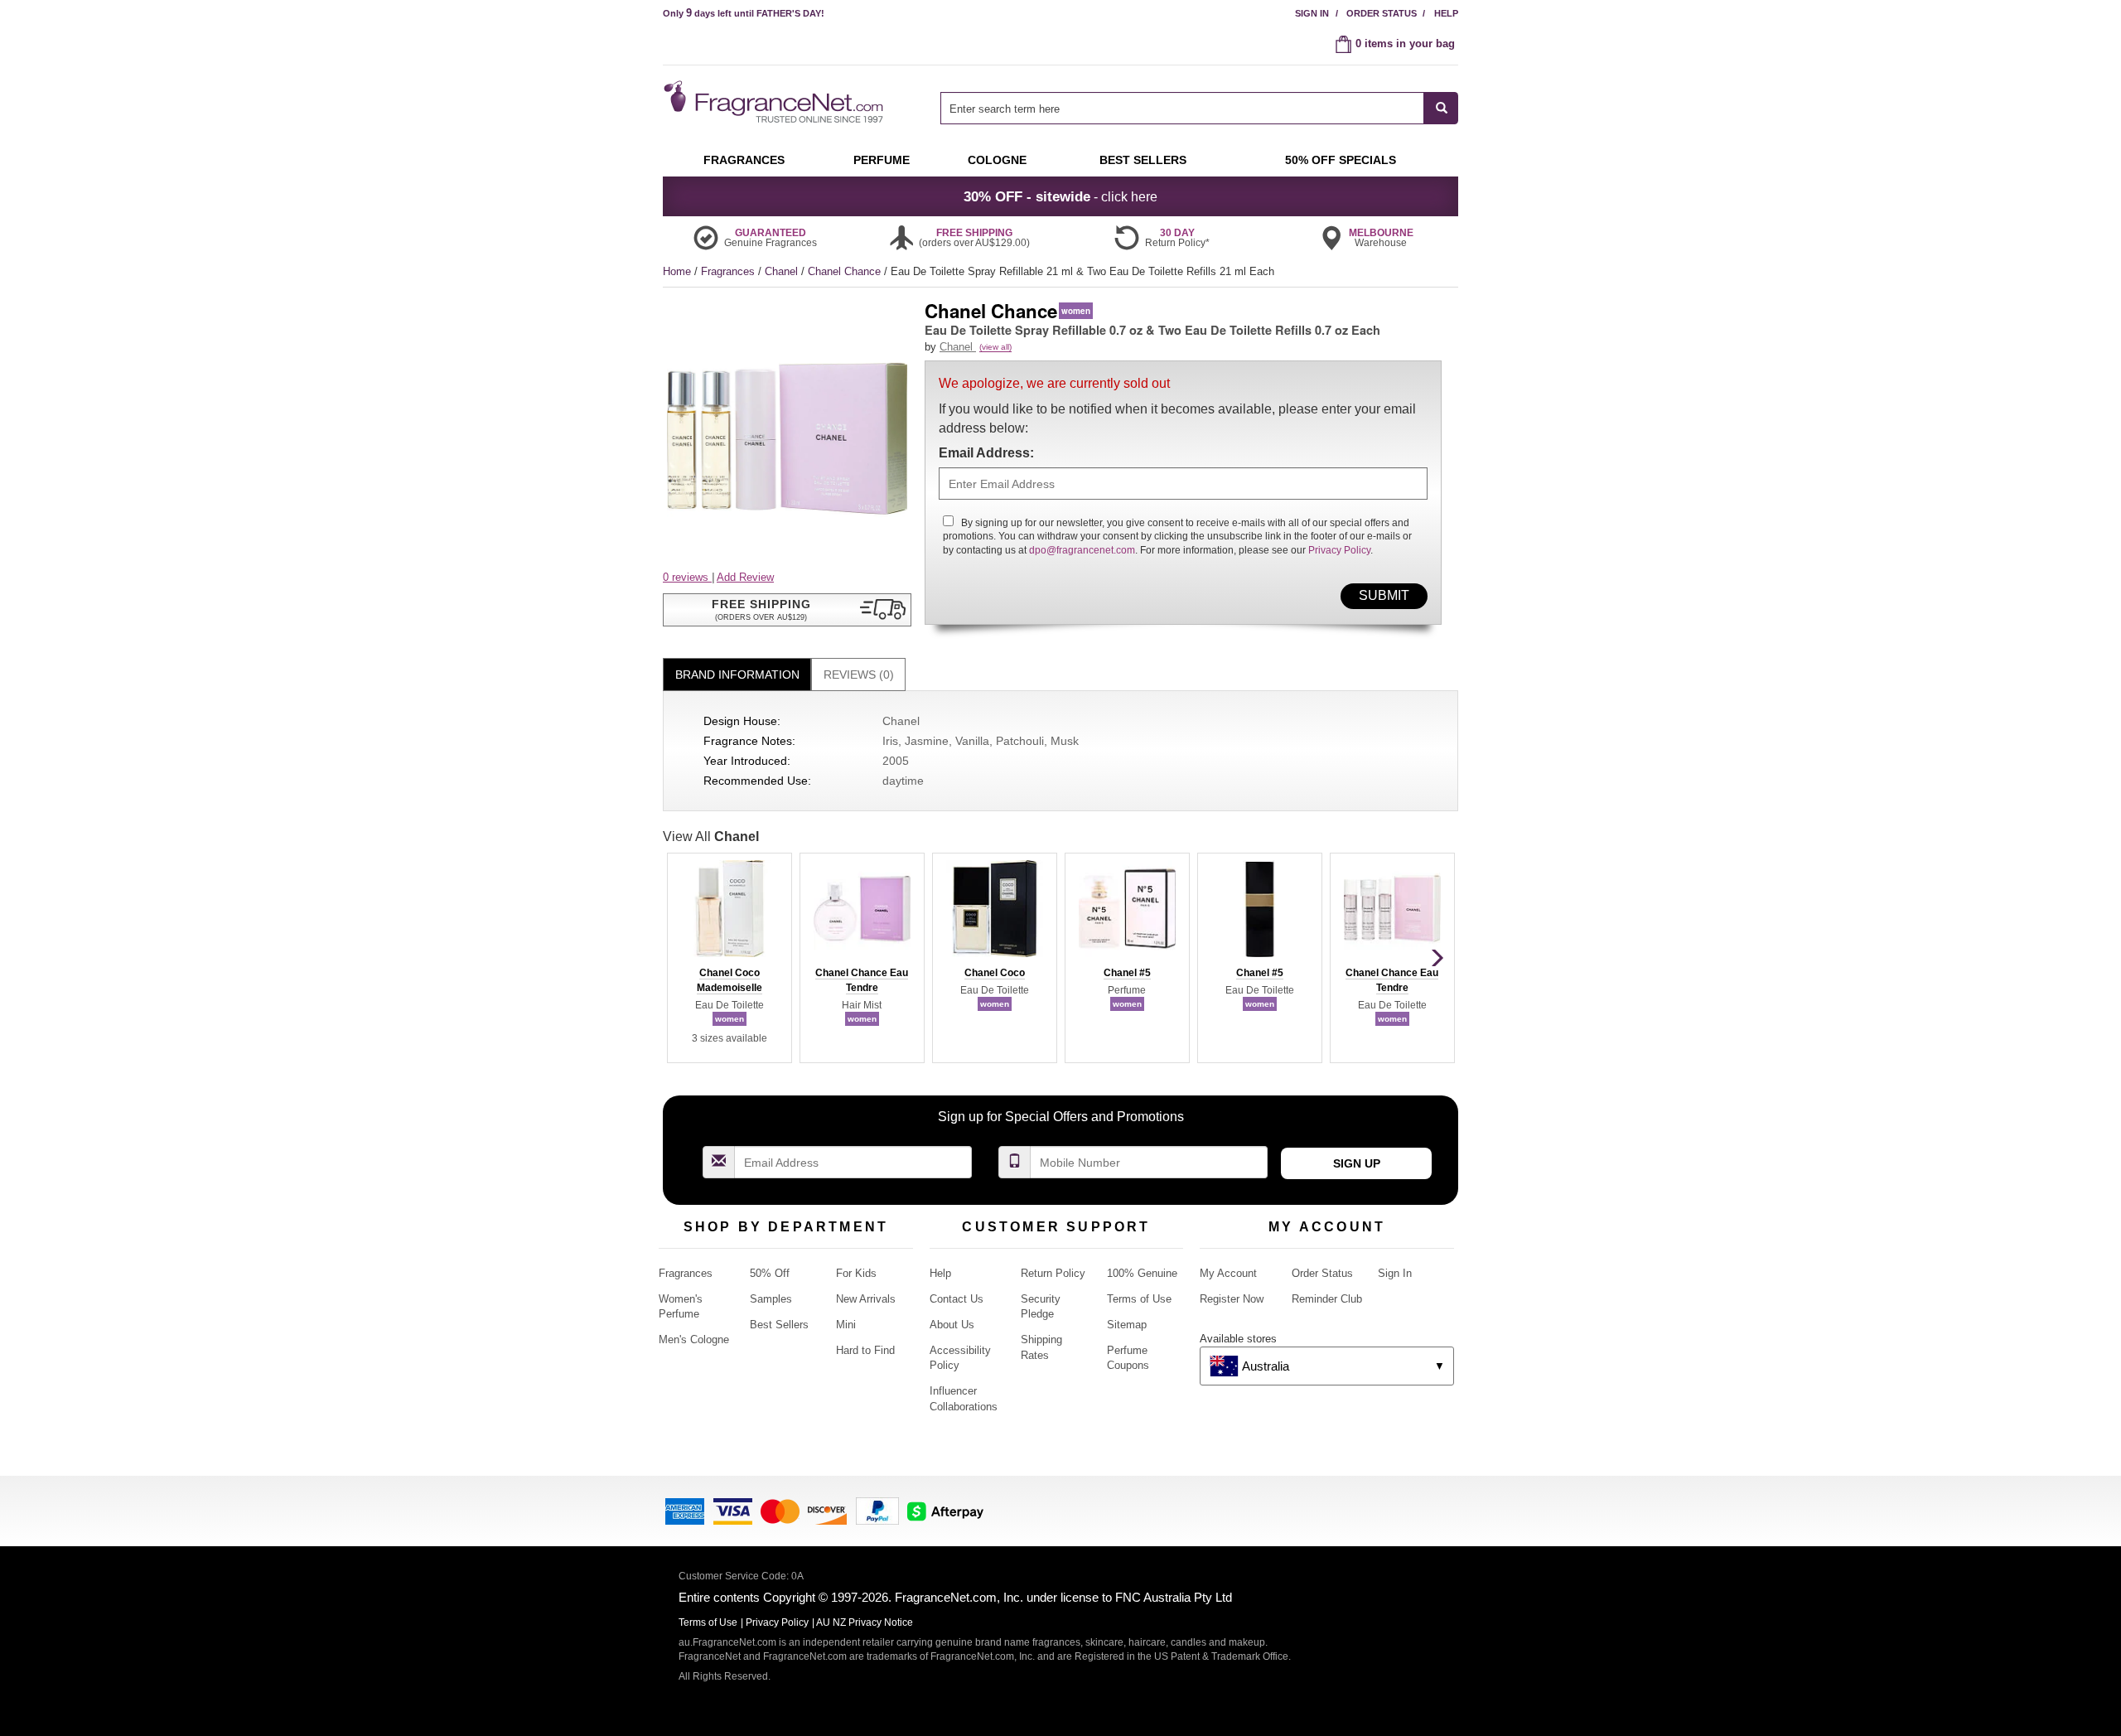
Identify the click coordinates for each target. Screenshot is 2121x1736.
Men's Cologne (694, 1339)
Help (1446, 13)
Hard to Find (865, 1350)
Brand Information (737, 675)
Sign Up (1357, 1163)
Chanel (783, 271)
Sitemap (1127, 1325)
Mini (846, 1325)
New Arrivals (866, 1299)
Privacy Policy (1339, 550)
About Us (952, 1325)
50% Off (770, 1273)
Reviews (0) (859, 675)
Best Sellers (779, 1325)
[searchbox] (1182, 108)
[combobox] (1199, 108)
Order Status (1382, 13)
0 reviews (687, 577)
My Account (1228, 1273)
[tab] (737, 675)
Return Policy (1053, 1273)
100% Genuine (1142, 1273)
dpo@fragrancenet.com (1082, 550)
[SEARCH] (1441, 108)
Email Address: (986, 453)
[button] (787, 610)
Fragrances (730, 271)
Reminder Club (1327, 1299)
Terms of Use (1139, 1299)
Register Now (1232, 1299)
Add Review (745, 577)
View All (711, 837)
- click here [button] (1060, 196)
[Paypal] (877, 1509)
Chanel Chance (846, 271)
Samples (771, 1299)
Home (677, 271)
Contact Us (957, 1299)
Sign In (1312, 13)
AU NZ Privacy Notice (865, 1622)
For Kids (856, 1273)
